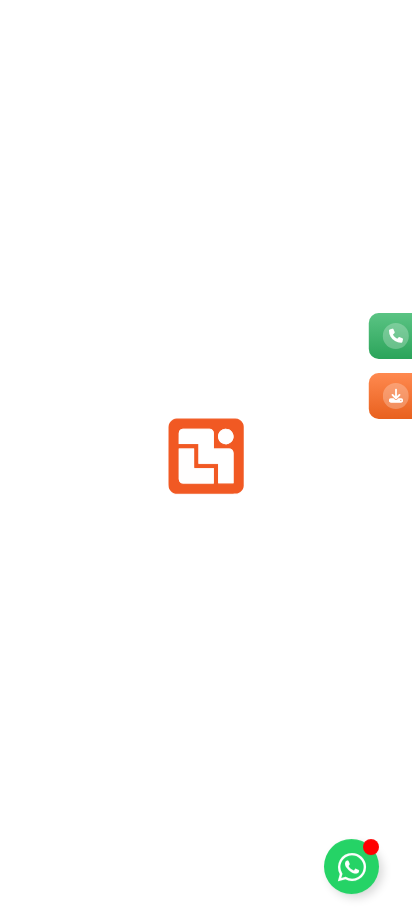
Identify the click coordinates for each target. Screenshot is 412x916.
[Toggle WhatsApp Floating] (351, 864)
